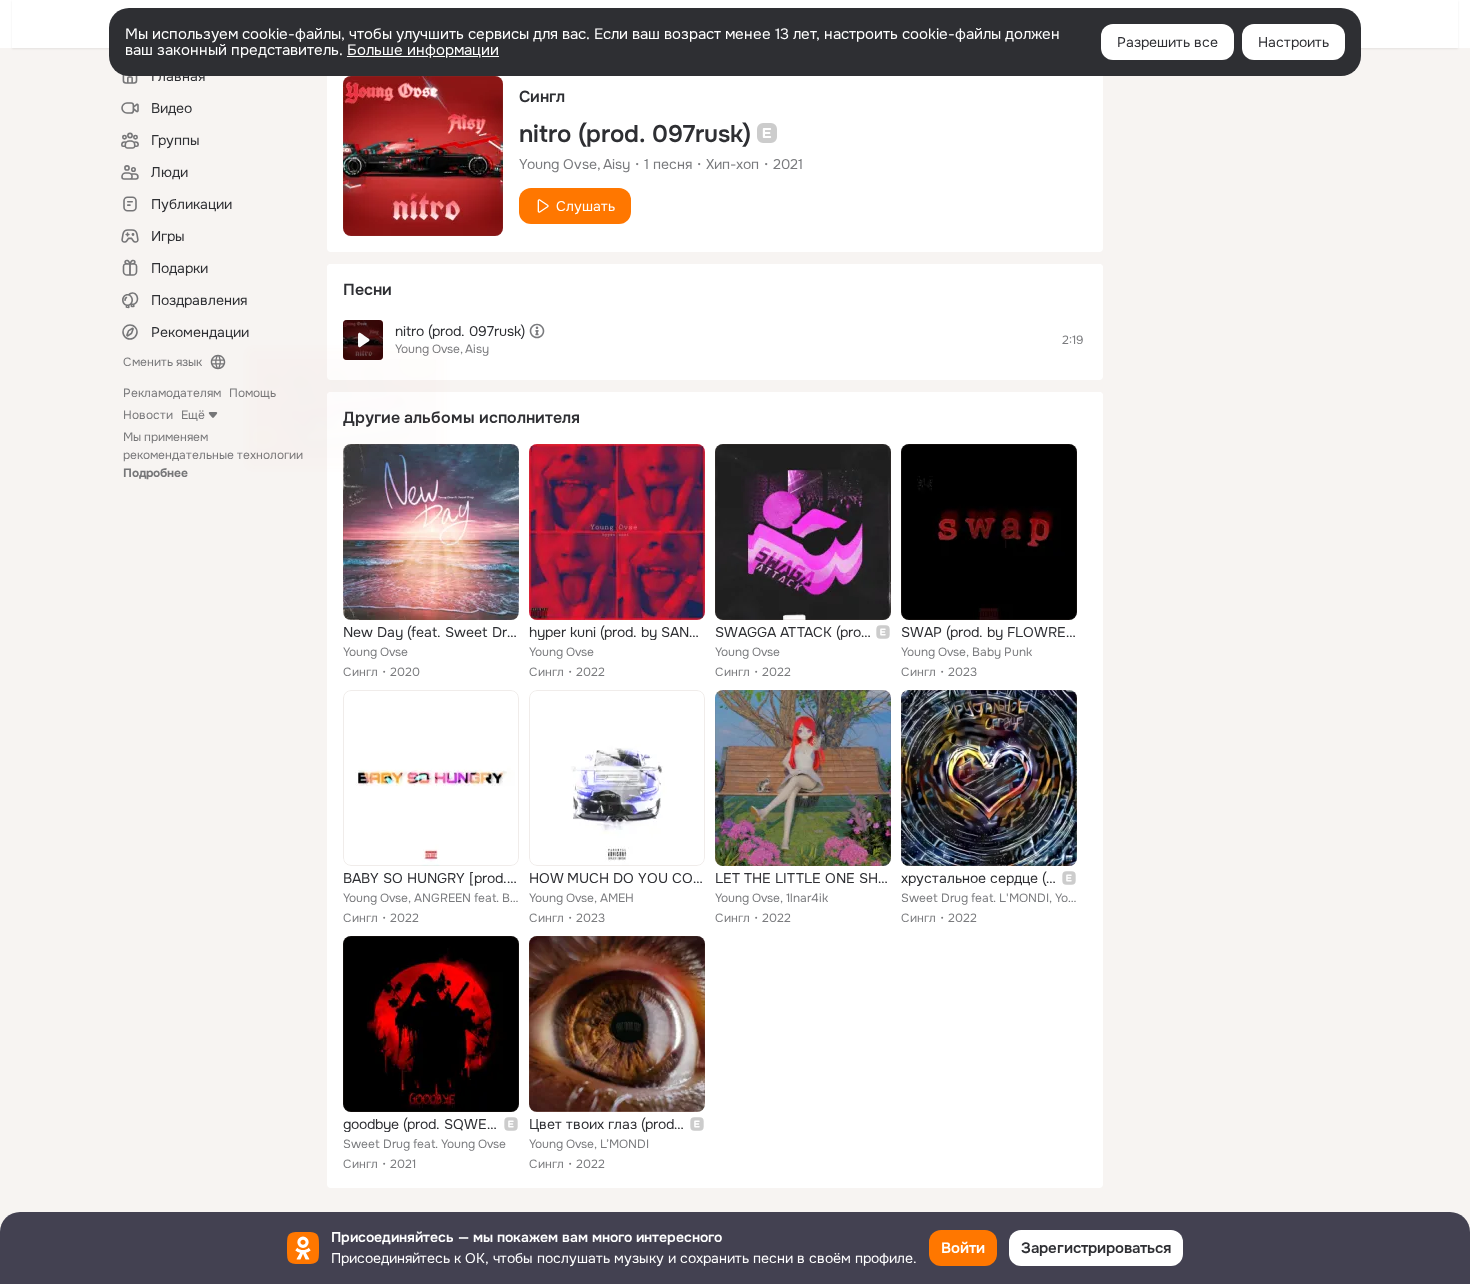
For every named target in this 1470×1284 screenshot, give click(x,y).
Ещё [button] (193, 415)
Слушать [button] (585, 206)
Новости (148, 415)
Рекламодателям (172, 393)
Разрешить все (1167, 42)
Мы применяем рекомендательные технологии (213, 455)
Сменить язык (162, 362)
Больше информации (423, 50)
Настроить (1293, 42)
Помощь (252, 393)
